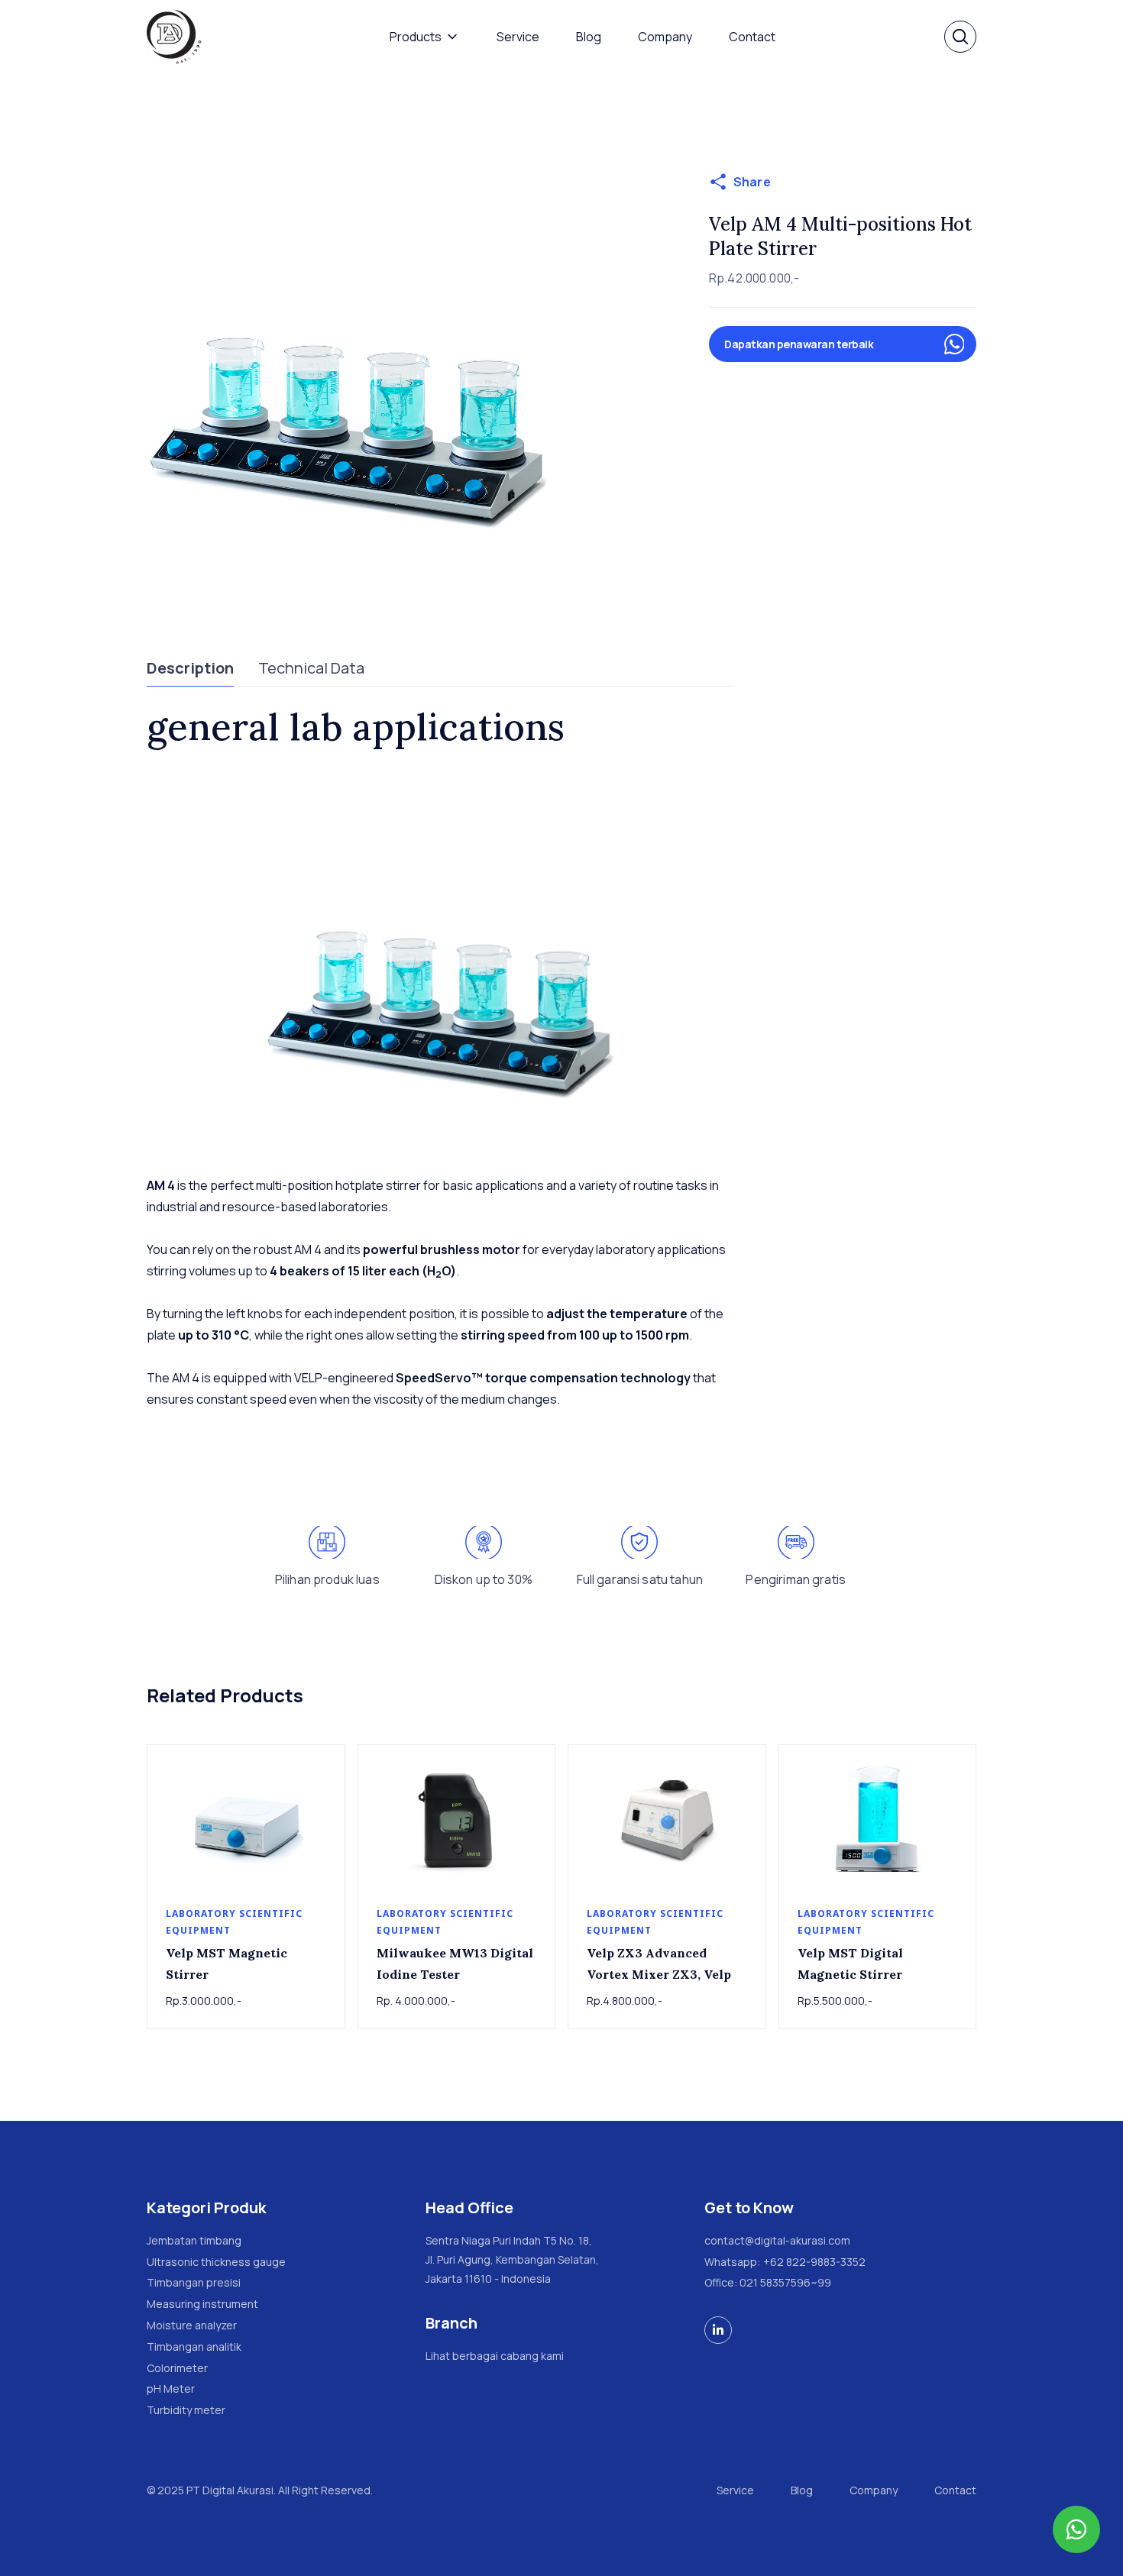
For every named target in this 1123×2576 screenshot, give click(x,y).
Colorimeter (177, 2368)
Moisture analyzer (192, 2325)
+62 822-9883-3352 (814, 2262)
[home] (174, 37)
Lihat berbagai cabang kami (495, 2356)
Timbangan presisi (194, 2282)
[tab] (190, 669)
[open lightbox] (348, 372)
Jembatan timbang (194, 2240)
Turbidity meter (186, 2410)
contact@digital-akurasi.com (777, 2240)
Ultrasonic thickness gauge (216, 2262)
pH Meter (171, 2389)
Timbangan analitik (194, 2347)
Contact (752, 37)
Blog (589, 37)
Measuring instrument (202, 2304)
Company (665, 37)
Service (518, 37)
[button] (425, 37)
